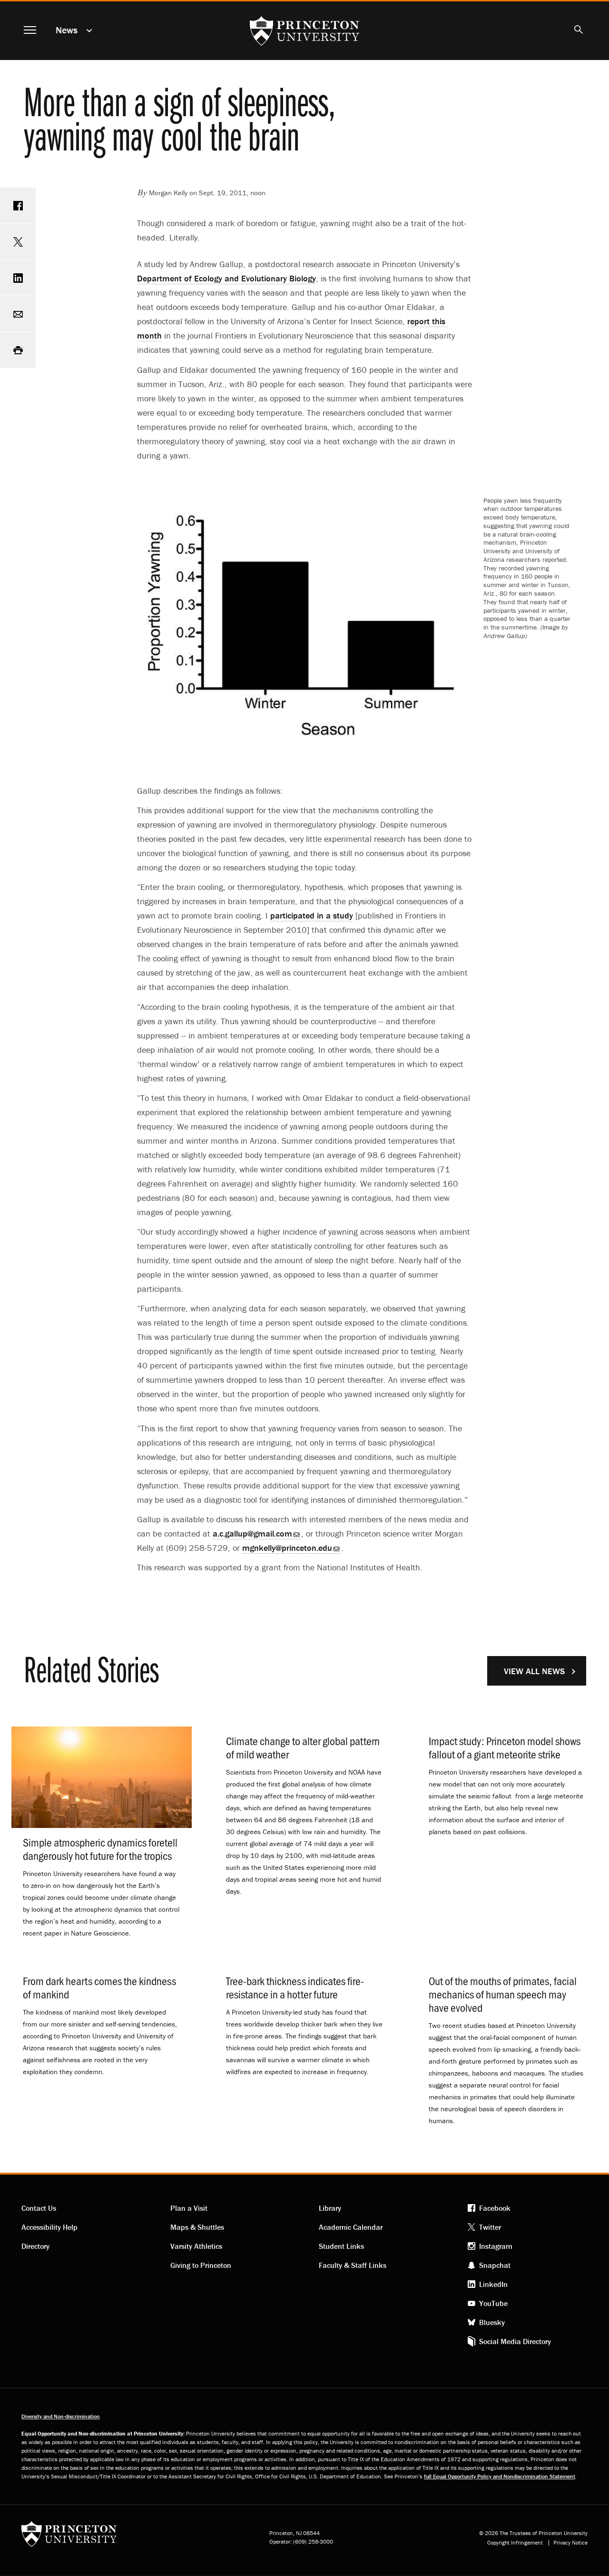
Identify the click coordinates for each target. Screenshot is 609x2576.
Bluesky (492, 2322)
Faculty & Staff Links (353, 2265)
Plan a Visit (189, 2208)
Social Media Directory (515, 2341)
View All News (534, 1671)
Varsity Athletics (196, 2246)
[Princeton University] (69, 2537)
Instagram (496, 2246)
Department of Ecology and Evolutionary (226, 278)
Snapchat (495, 2265)
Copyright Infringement (515, 2543)
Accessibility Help (49, 2227)
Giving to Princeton (201, 2265)
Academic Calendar (351, 2227)
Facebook (495, 2208)
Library (330, 2208)
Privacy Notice (570, 2543)
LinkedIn (493, 2284)
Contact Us (39, 2208)
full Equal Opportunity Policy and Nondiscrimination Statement (500, 2476)
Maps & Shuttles (197, 2227)
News (67, 30)
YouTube (493, 2303)
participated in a (312, 915)
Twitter (490, 2227)
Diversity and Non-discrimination (61, 2416)
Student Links (341, 2246)
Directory (35, 2246)
